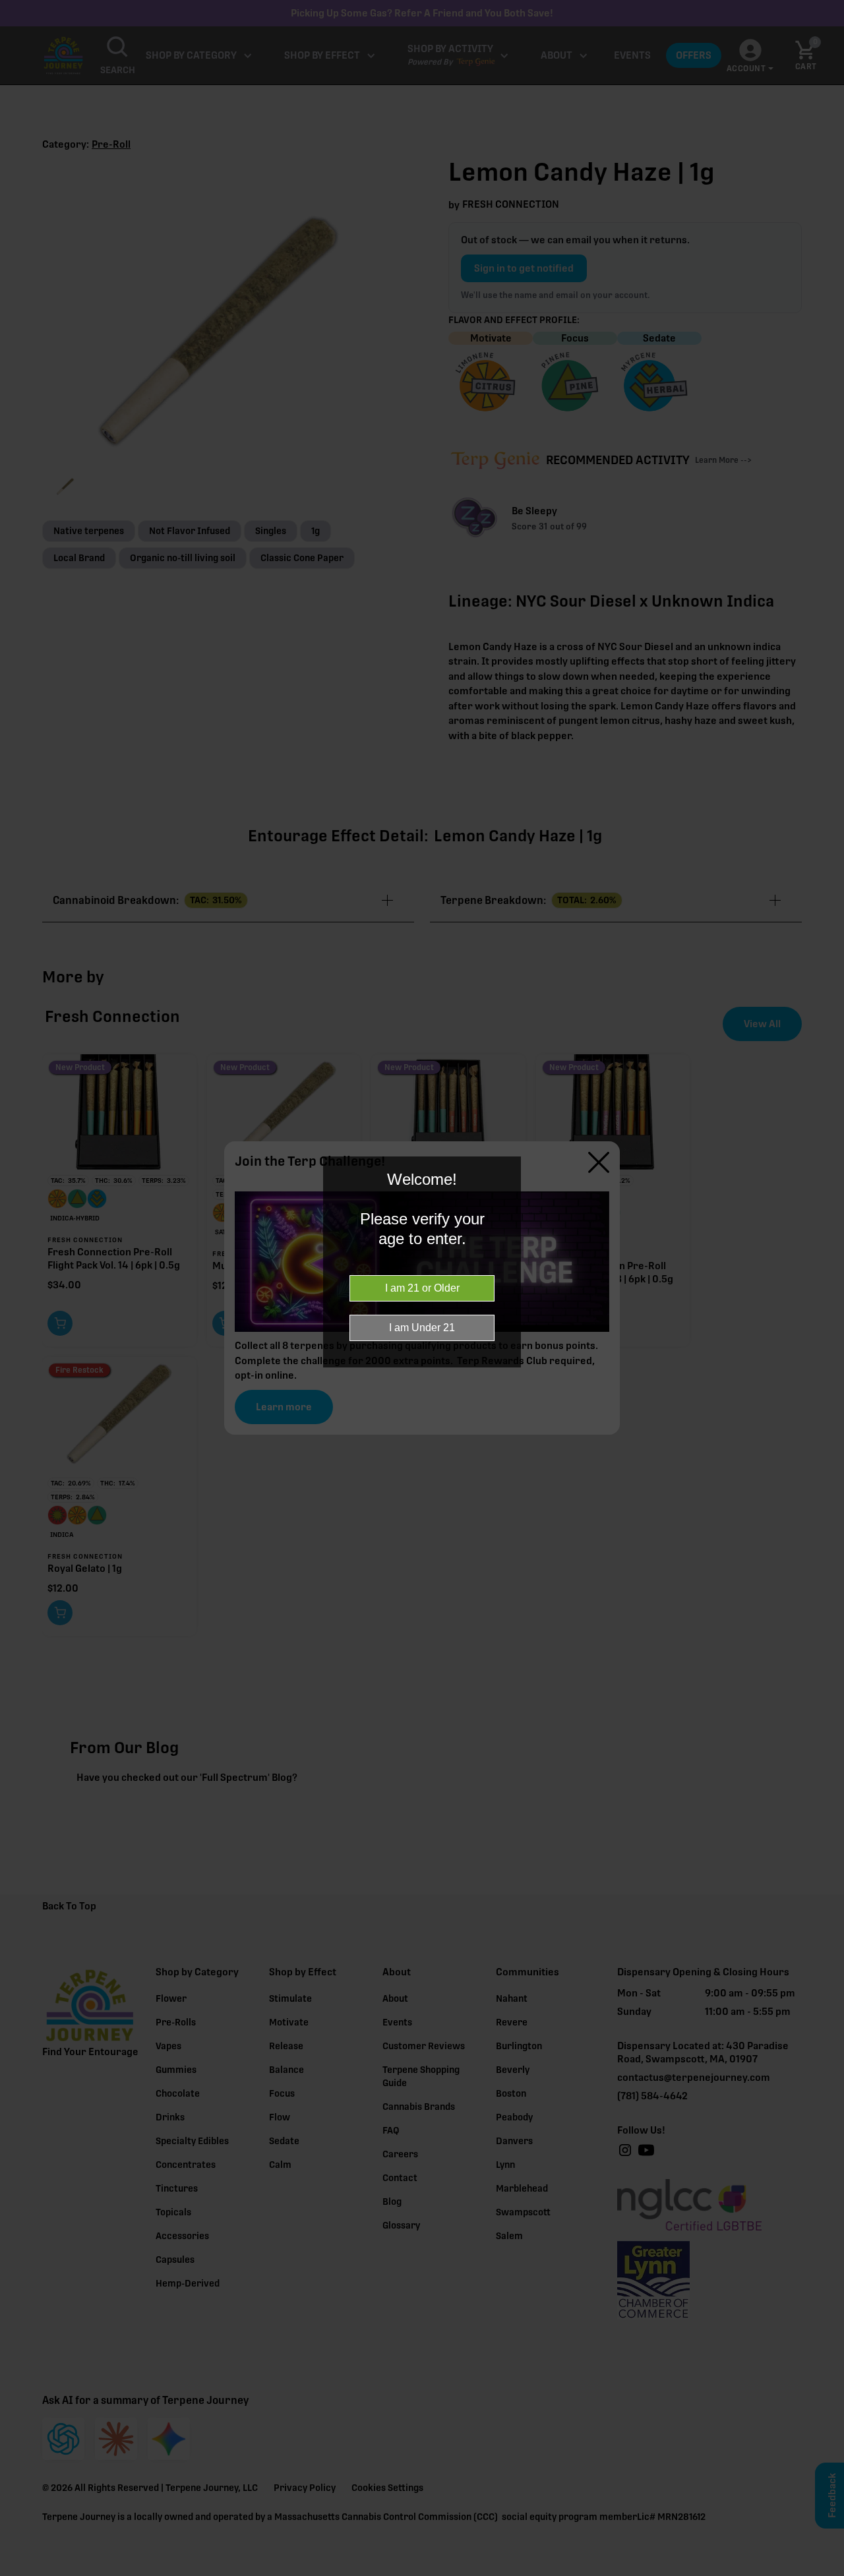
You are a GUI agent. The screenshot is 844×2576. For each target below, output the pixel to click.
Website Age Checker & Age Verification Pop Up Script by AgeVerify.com (828, 2573)
